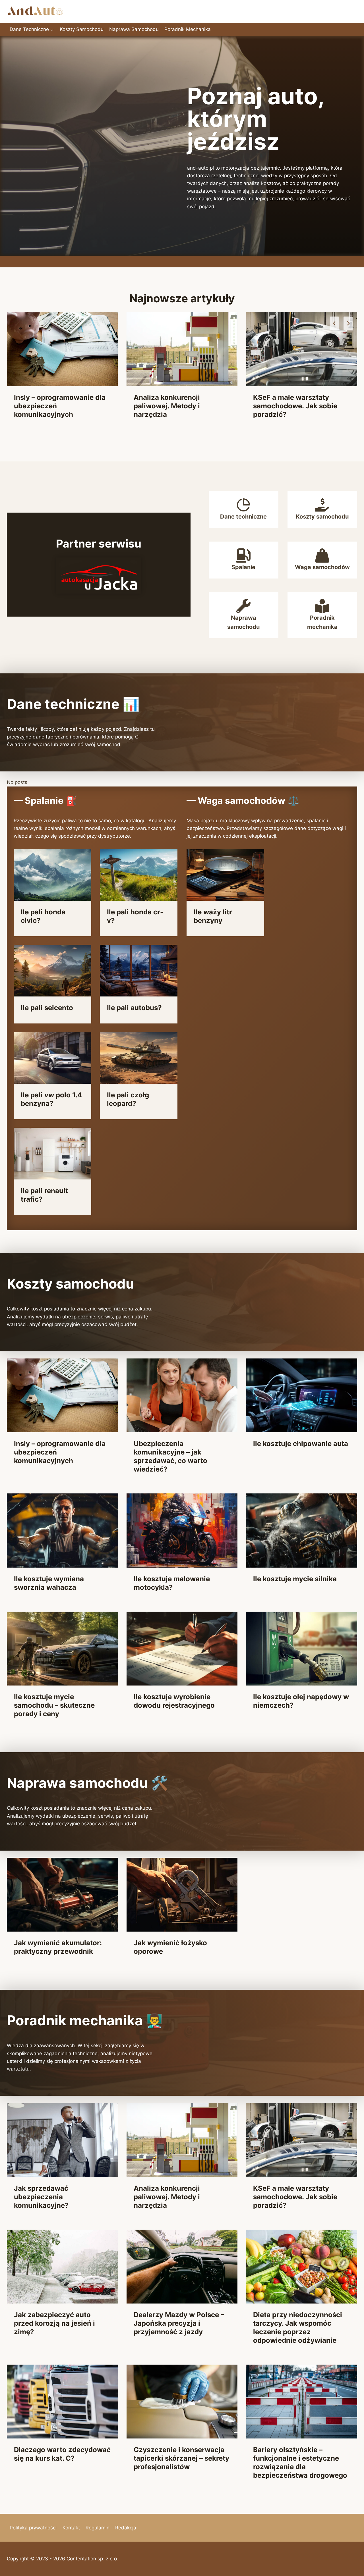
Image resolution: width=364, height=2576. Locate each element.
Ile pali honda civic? (43, 916)
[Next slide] (348, 323)
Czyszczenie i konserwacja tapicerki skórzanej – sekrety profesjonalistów (181, 2458)
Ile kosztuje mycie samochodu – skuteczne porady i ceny (54, 1705)
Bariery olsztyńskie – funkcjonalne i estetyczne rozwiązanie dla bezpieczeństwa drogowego (300, 2462)
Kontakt (71, 2528)
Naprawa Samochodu (134, 29)
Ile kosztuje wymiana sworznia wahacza (49, 1583)
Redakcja (126, 2528)
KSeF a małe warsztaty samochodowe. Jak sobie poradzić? (176, 406)
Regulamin (98, 2528)
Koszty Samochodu (82, 29)
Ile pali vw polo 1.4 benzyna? (51, 1099)
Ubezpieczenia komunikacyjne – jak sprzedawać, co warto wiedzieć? (170, 1456)
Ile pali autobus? (134, 1008)
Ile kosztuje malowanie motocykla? (172, 1583)
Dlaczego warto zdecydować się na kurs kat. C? (62, 2454)
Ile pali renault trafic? (44, 1195)
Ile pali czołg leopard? (128, 1099)
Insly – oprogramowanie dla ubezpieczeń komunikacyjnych (60, 1452)
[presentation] (62, 349)
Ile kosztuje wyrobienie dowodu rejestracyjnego (174, 1701)
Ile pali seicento (47, 1008)
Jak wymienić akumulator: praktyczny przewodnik (58, 1947)
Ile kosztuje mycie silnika (295, 1579)
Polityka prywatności (33, 2528)
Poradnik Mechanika (188, 29)
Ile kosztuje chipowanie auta (301, 1444)
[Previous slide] (334, 323)
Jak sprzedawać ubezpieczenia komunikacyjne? (41, 2197)
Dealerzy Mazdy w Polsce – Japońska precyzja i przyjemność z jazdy (179, 2323)
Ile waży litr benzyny (213, 916)
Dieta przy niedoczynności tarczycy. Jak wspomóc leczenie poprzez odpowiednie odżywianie (298, 2328)
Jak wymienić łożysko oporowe (170, 1947)
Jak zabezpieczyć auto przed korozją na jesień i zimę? (294, 406)
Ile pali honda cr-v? (135, 916)
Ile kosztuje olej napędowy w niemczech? (301, 1701)
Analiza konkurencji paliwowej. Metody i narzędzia (47, 406)
